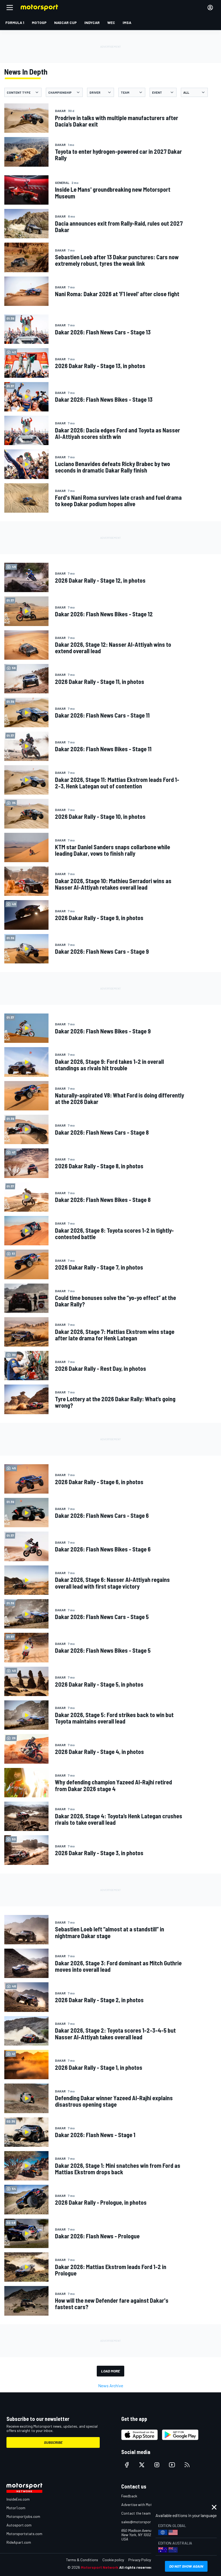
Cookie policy (113, 2560)
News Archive (111, 2385)
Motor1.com (16, 2508)
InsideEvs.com (18, 2499)
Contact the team (136, 2513)
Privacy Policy (140, 2560)
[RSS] (187, 2465)
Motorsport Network (100, 2567)
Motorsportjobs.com (23, 2516)
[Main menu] (10, 8)
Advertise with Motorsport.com (147, 2505)
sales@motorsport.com (141, 2522)
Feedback (129, 2496)
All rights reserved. (136, 2567)
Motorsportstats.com (24, 2534)
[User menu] (210, 8)
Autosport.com (19, 2525)
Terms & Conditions (82, 2560)
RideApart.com (19, 2542)
